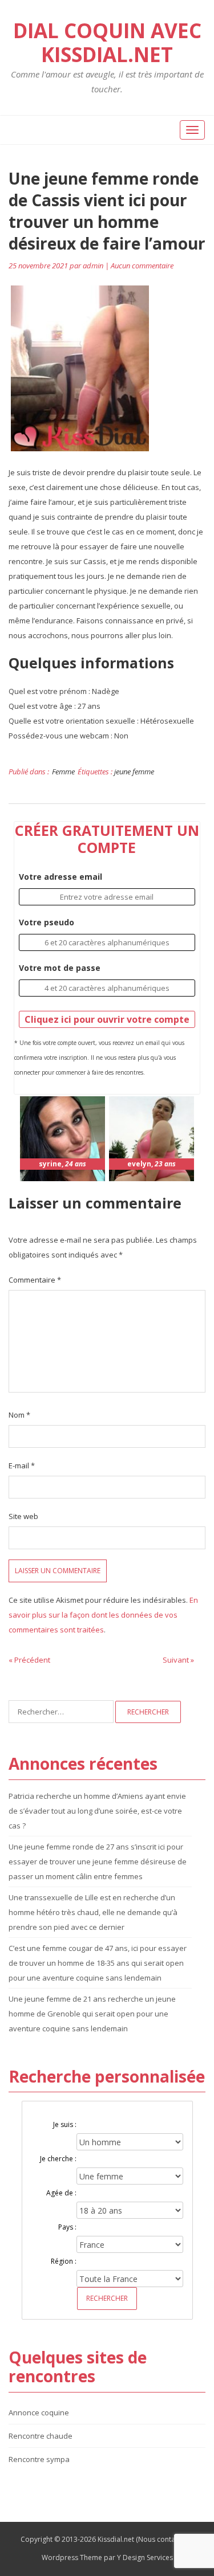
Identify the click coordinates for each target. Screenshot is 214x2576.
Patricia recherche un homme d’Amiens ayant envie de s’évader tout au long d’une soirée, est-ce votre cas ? (97, 1811)
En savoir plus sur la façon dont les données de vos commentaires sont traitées (103, 1615)
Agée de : (61, 2193)
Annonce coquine (39, 2412)
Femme (63, 771)
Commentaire (35, 1280)
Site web (23, 1516)
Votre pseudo (47, 922)
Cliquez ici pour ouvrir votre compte (107, 1019)
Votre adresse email (60, 877)
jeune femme (134, 771)
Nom (19, 1415)
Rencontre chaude (41, 2436)
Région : (64, 2261)
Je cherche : (58, 2159)
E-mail (22, 1465)
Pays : (67, 2227)
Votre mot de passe (60, 968)
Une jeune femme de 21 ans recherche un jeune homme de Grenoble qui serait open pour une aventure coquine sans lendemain (92, 2014)
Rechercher (107, 2298)
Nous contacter (163, 2539)
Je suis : (65, 2124)
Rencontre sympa (39, 2459)
